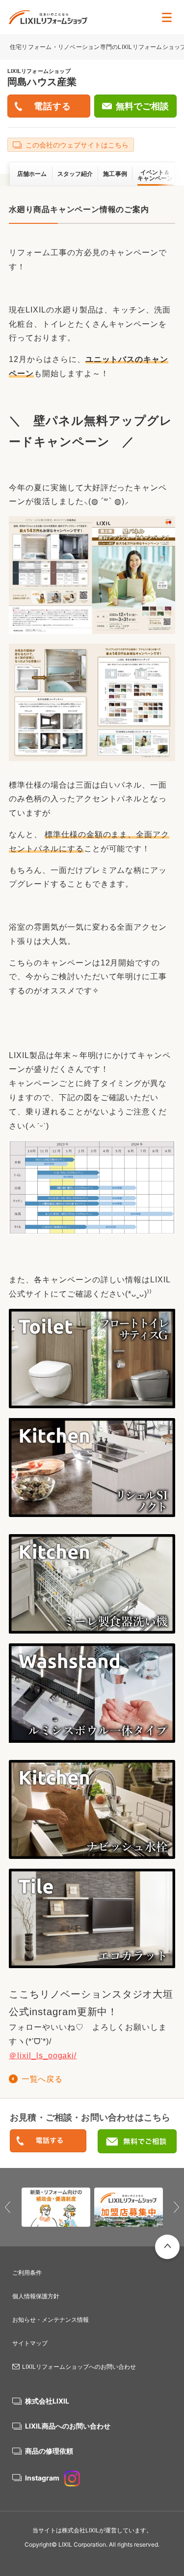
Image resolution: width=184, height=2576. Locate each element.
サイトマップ (30, 2343)
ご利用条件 (27, 2273)
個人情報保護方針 (36, 2296)
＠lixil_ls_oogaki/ (43, 2056)
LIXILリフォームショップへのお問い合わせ (79, 2367)
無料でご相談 (142, 106)
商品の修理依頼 (49, 2451)
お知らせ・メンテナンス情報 (51, 2320)
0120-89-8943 (48, 2141)
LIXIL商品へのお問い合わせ (68, 2426)
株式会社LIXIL (47, 2401)
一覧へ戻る (42, 2079)
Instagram (42, 2478)
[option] (56, 2207)
